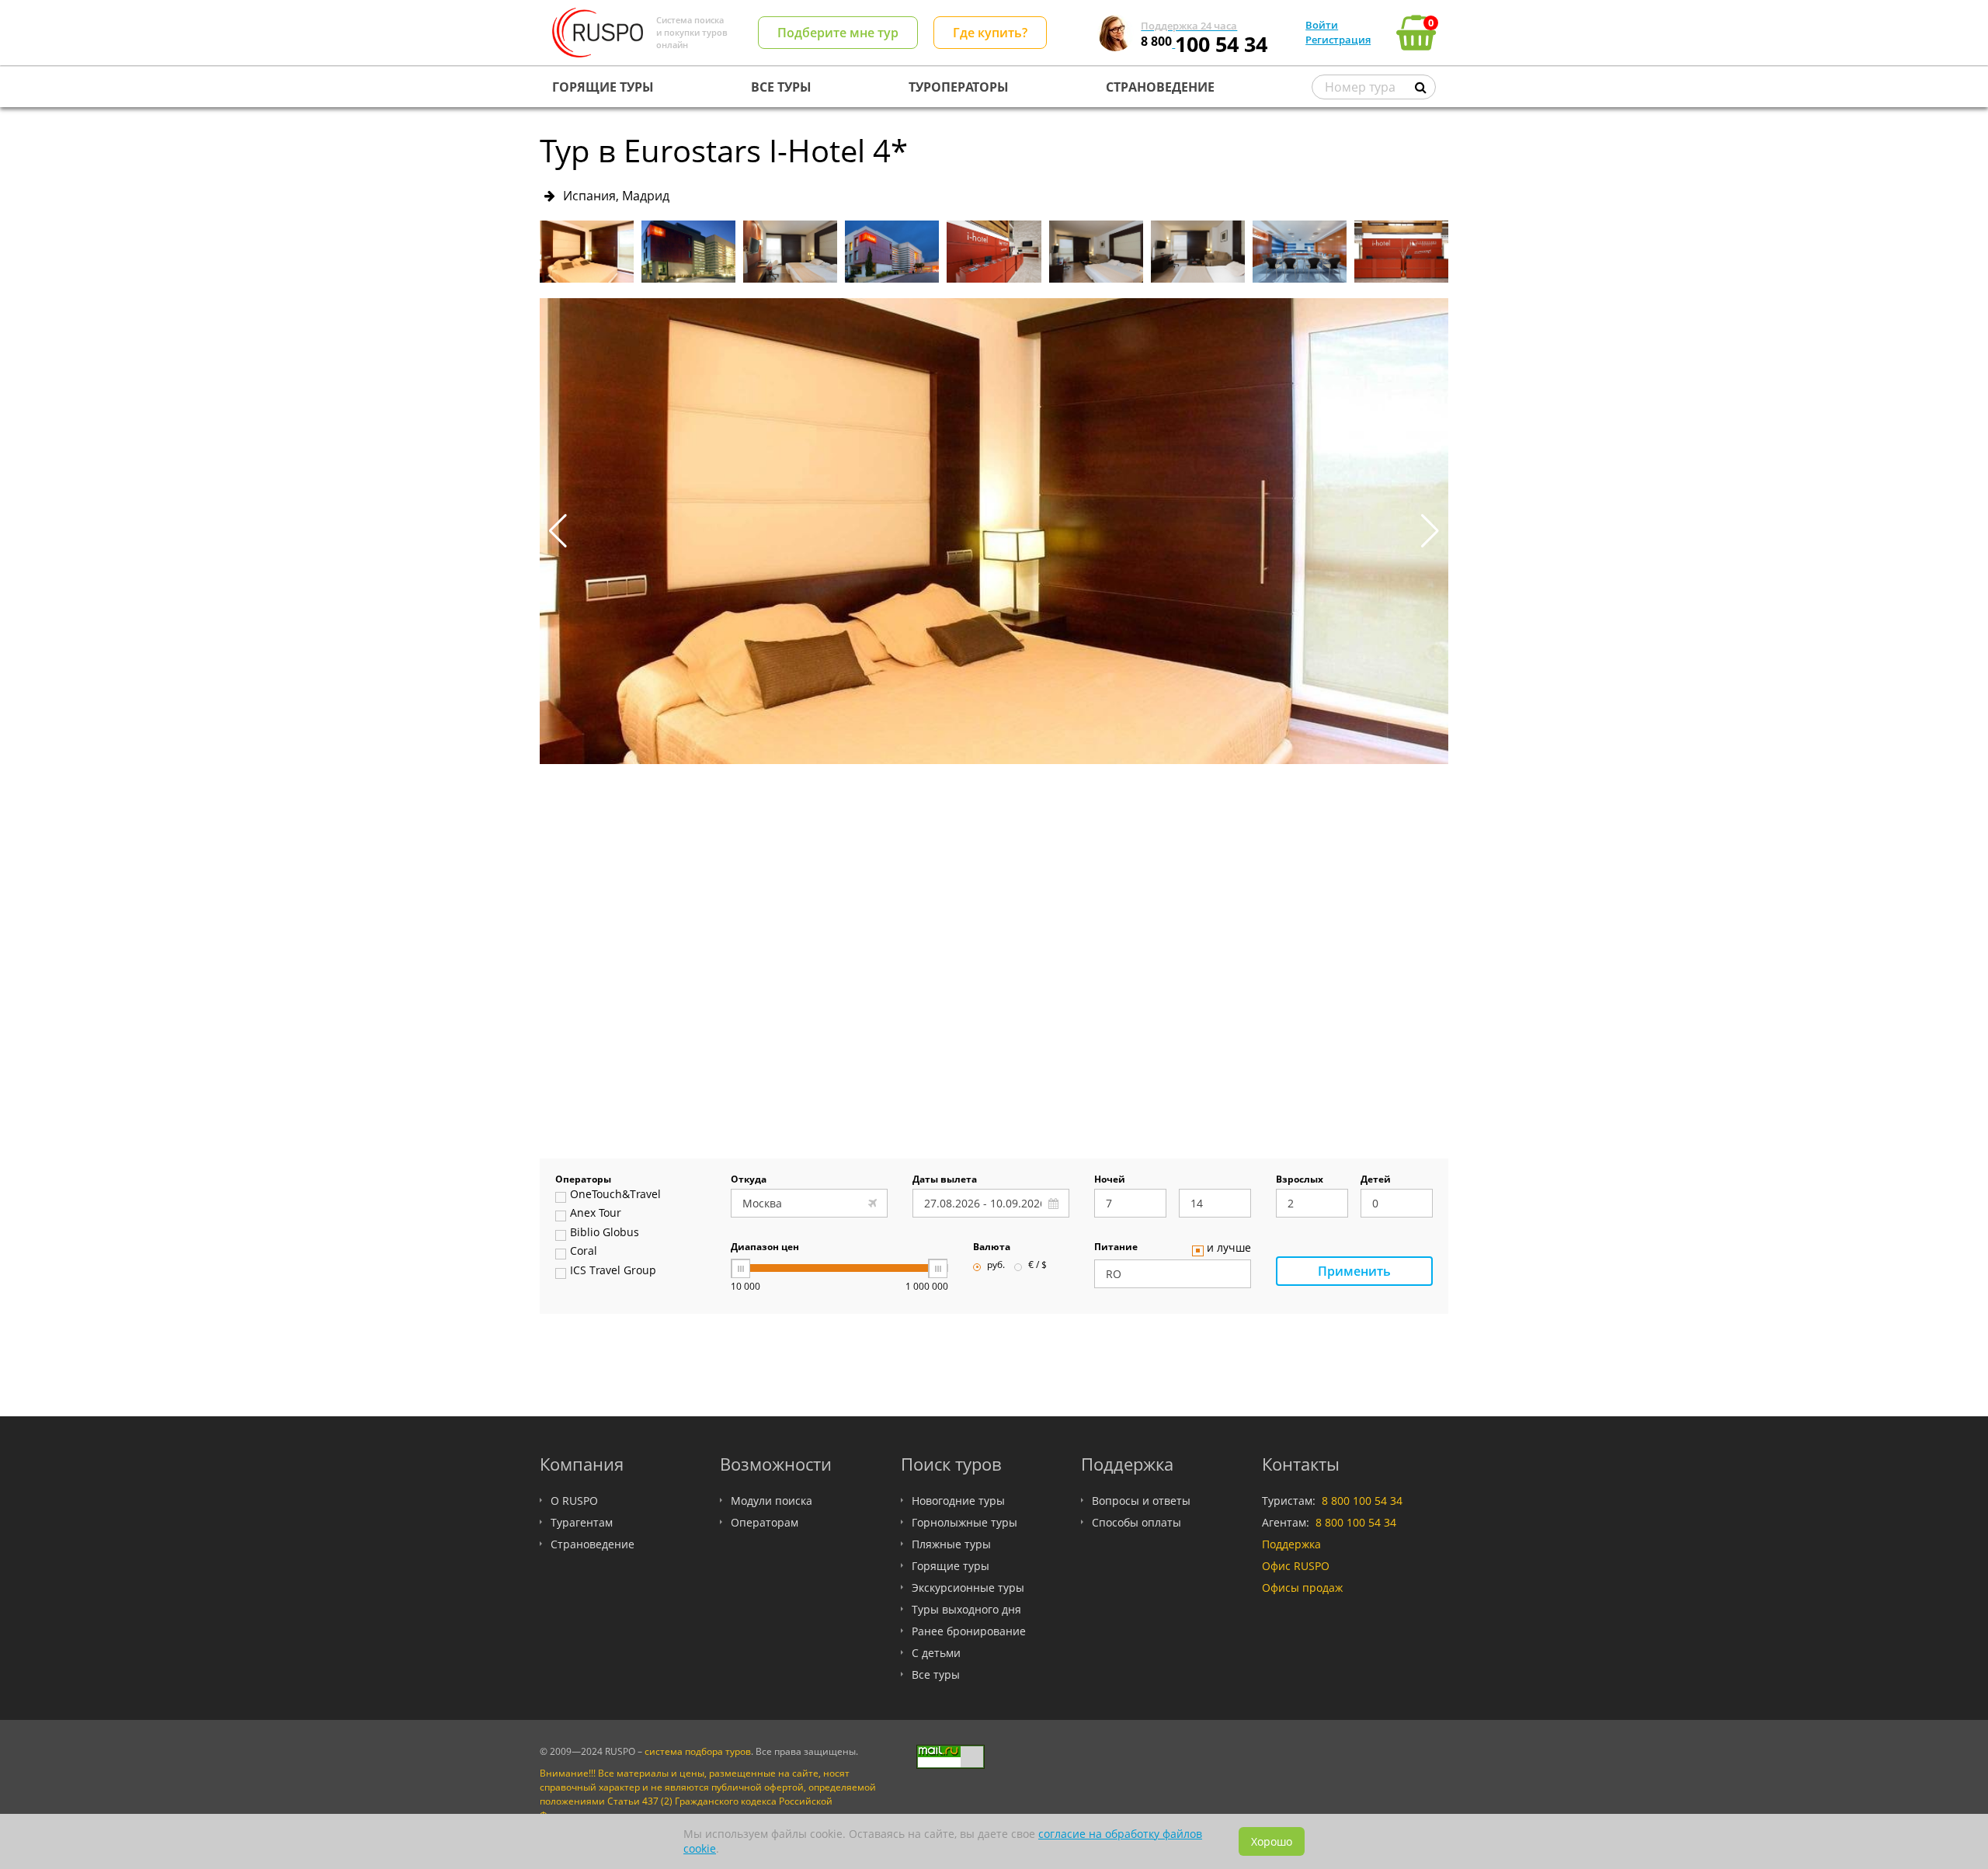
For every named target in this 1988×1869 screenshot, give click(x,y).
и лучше (1229, 1249)
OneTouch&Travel (615, 1195)
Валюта (992, 1248)
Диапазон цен (765, 1248)
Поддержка (1291, 1544)
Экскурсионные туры (968, 1588)
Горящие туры (951, 1566)
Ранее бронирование (969, 1631)
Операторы (583, 1180)
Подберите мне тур (838, 33)
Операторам (765, 1522)
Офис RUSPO (1296, 1566)
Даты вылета (945, 1180)
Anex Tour (596, 1214)
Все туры (936, 1674)
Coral (584, 1252)
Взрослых (1300, 1180)
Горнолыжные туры (964, 1522)
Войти (1322, 25)
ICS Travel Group (613, 1271)
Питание (1116, 1248)
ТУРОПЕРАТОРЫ (959, 87)
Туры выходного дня (966, 1609)
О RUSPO (574, 1501)
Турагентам (582, 1522)
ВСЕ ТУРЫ (781, 87)
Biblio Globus (605, 1233)
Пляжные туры (951, 1544)
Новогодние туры (958, 1501)
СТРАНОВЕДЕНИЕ (1160, 87)
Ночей (1110, 1180)
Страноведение (593, 1544)
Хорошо (1272, 1841)
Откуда (749, 1180)
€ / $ (1037, 1266)
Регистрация (1338, 40)
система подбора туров (698, 1751)
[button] (1430, 531)
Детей (1376, 1180)
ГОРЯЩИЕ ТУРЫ (603, 87)
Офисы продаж (1302, 1588)
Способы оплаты (1136, 1522)
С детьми (936, 1653)
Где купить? (990, 33)
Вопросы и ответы (1141, 1501)
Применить (1354, 1271)
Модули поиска (772, 1501)
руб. (996, 1266)
